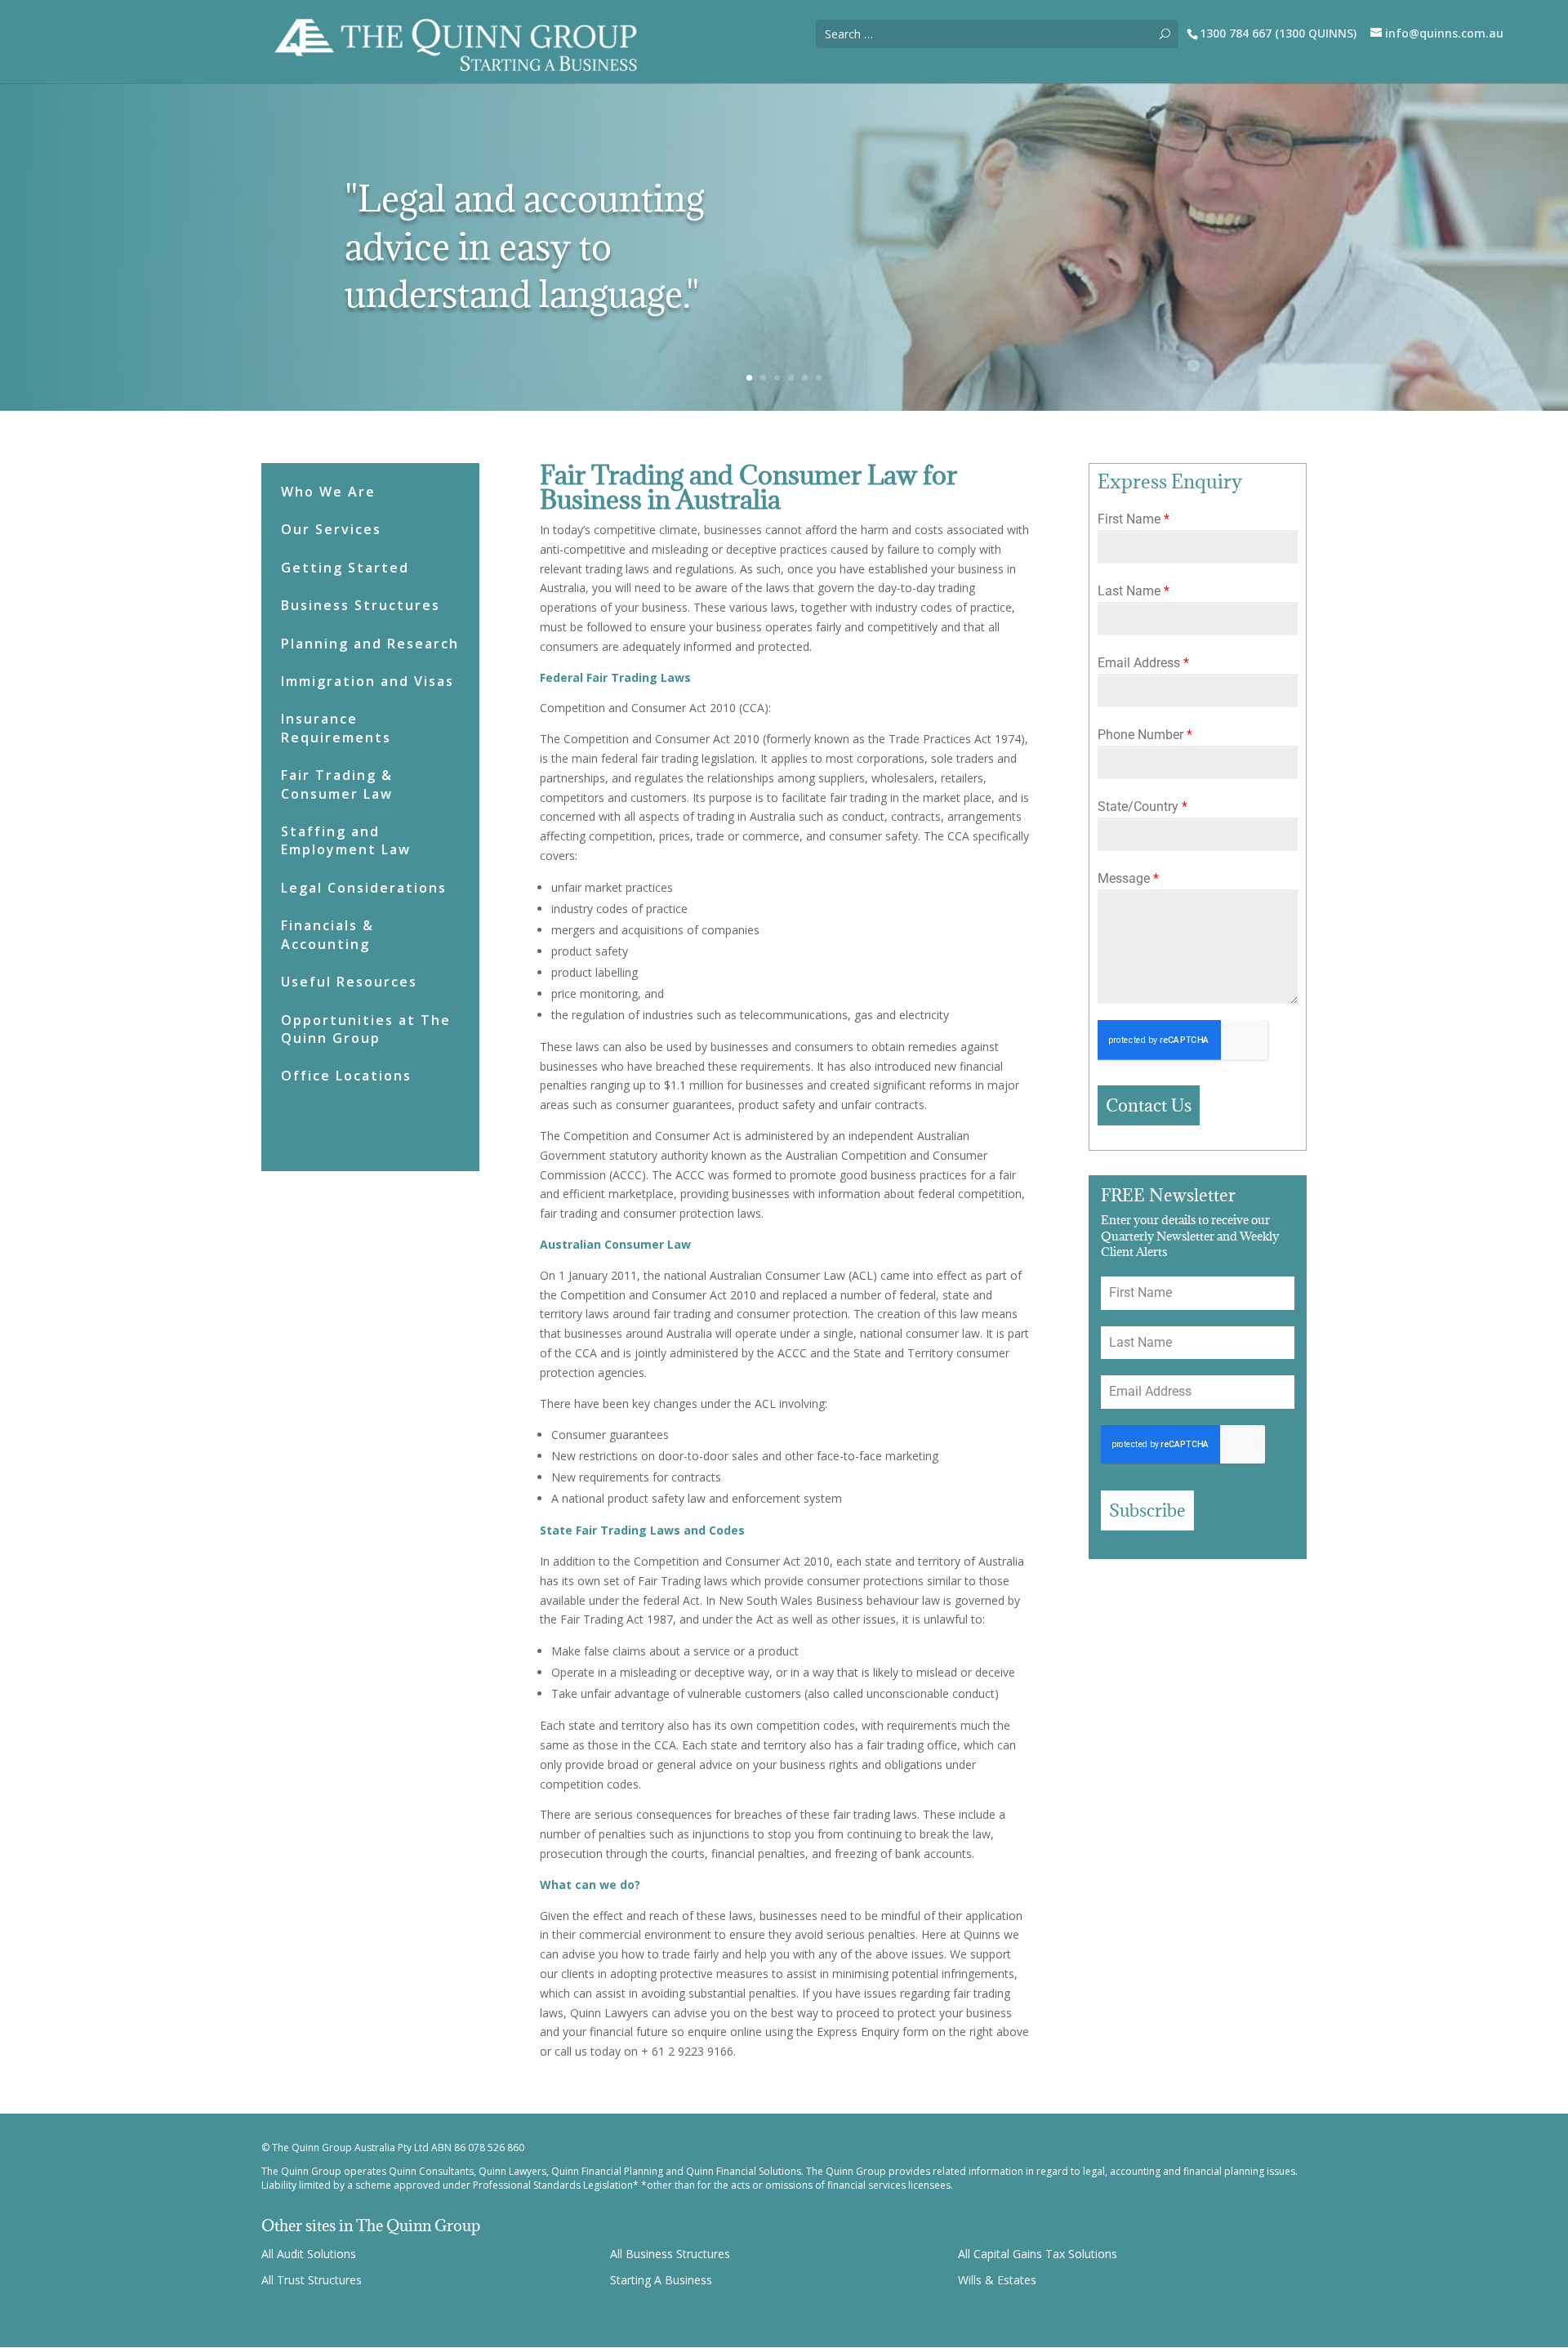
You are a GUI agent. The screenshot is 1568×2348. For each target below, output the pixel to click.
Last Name (1134, 591)
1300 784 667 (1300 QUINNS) (1278, 33)
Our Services (331, 529)
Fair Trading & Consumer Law (337, 784)
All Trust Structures (312, 2280)
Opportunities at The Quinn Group (366, 1029)
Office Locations (346, 1076)
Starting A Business (661, 2280)
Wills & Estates (997, 2280)
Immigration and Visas (367, 681)
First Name (1134, 519)
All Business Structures (670, 2254)
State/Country (1143, 806)
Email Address (1143, 663)
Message (1128, 878)
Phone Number (1145, 735)
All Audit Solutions (309, 2254)
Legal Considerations (364, 888)
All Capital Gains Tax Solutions (1038, 2254)
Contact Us (1149, 1105)
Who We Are (328, 492)
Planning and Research (370, 644)
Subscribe (1147, 1510)
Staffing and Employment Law (346, 840)
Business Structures (361, 605)
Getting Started (345, 568)
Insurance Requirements (336, 728)
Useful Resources (349, 982)
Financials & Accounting (327, 934)
